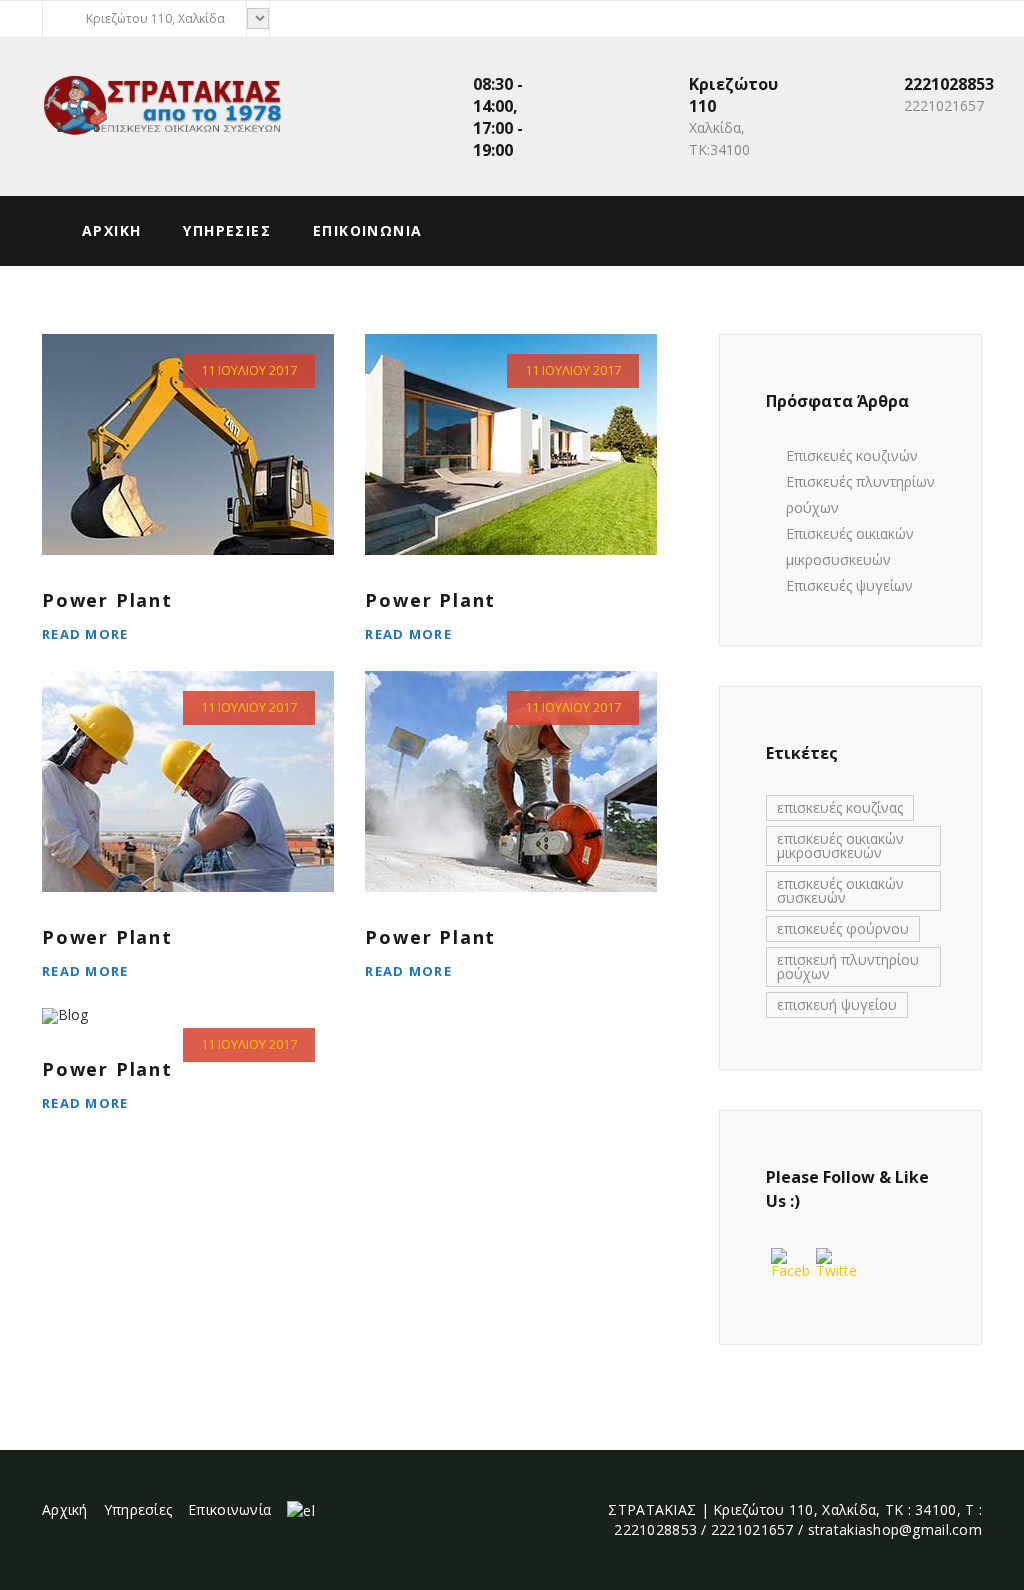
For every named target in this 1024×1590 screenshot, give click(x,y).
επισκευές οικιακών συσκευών (840, 890)
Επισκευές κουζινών (852, 455)
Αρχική (65, 1509)
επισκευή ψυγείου (837, 1004)
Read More (85, 634)
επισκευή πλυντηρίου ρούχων (848, 966)
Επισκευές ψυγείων (849, 585)
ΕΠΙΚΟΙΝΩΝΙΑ (367, 230)
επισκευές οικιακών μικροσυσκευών (840, 845)
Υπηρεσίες (138, 1509)
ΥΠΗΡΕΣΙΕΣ (227, 230)
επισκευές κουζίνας (840, 807)
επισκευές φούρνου (843, 928)
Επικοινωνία (229, 1509)
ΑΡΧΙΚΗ (111, 230)
